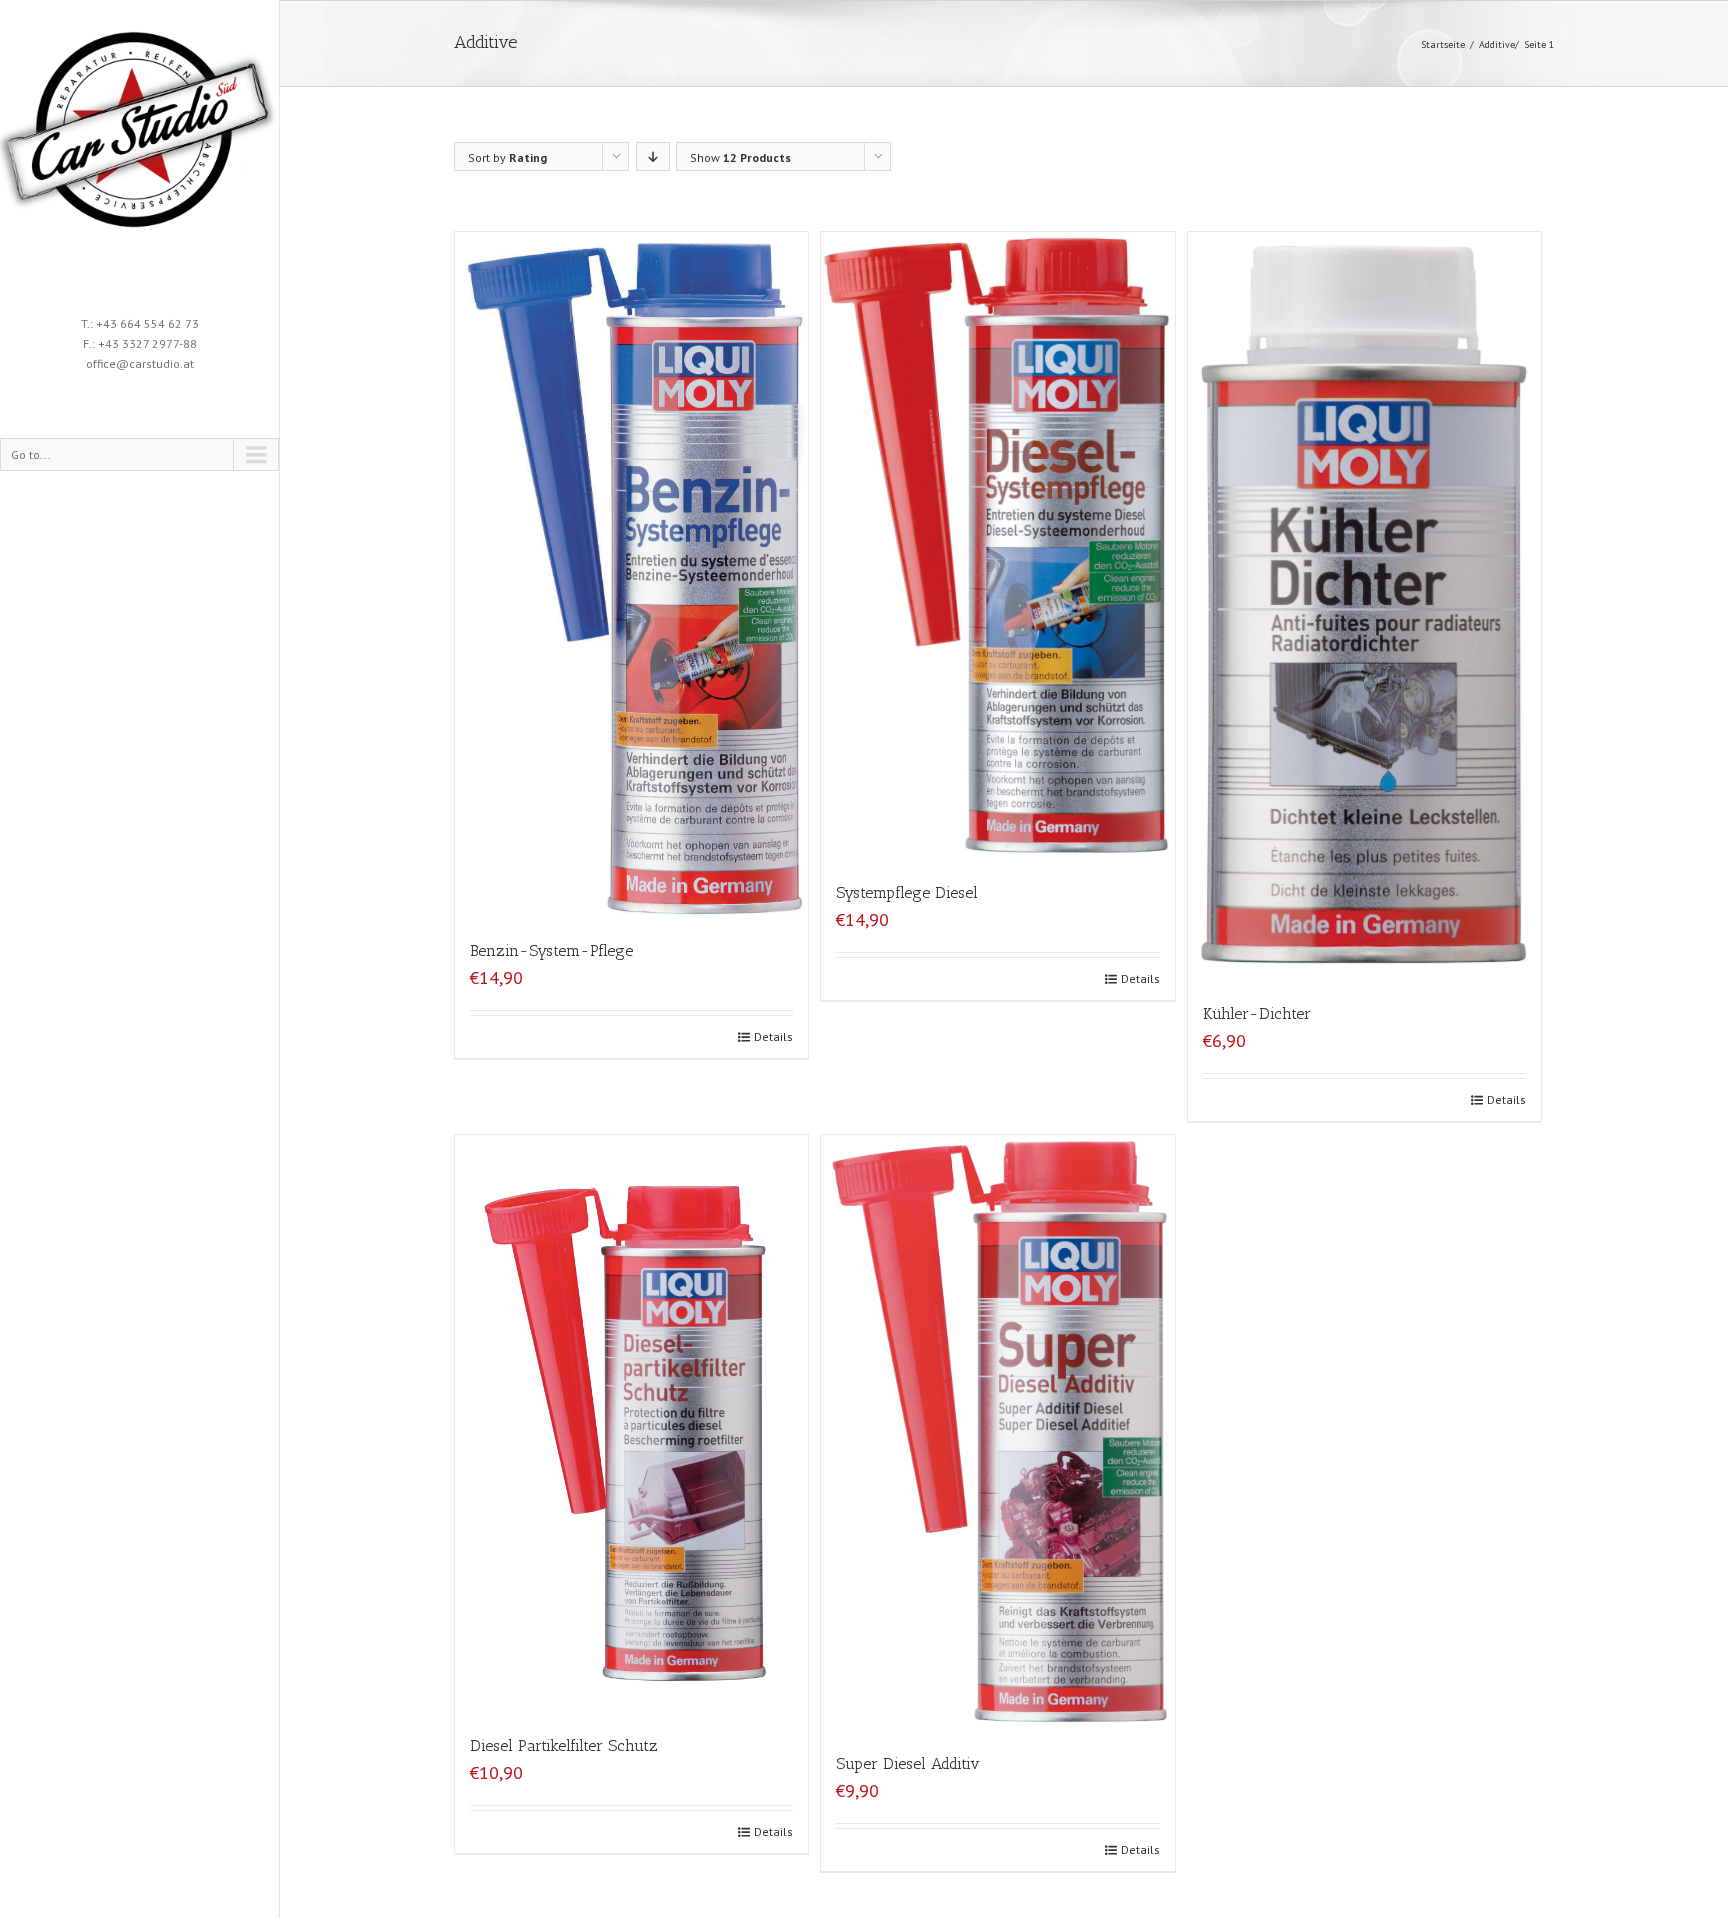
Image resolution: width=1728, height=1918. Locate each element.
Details (773, 1036)
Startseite (1443, 44)
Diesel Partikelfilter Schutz (564, 1745)
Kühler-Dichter (1257, 1013)
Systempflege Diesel (907, 892)
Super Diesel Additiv (908, 1763)
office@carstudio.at (140, 363)
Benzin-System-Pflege (551, 950)
